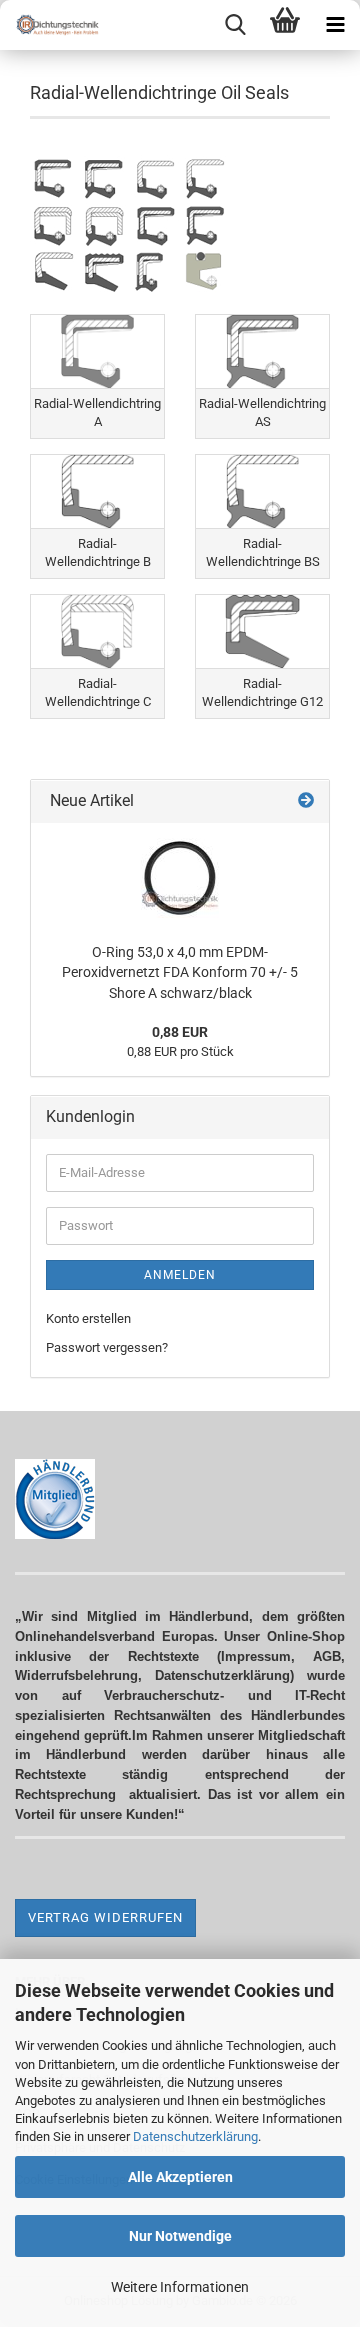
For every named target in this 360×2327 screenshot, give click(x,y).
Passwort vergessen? (107, 1347)
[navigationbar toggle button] (335, 25)
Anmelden (180, 1275)
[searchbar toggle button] (235, 25)
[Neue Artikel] (306, 801)
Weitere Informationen (180, 2287)
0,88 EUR (180, 1032)
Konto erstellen (88, 1318)
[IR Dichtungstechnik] (50, 25)
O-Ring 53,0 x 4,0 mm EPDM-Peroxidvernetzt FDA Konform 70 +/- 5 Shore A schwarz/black (180, 972)
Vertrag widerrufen (105, 1917)
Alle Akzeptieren (180, 2177)
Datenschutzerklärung (195, 2136)
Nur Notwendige (180, 2236)
